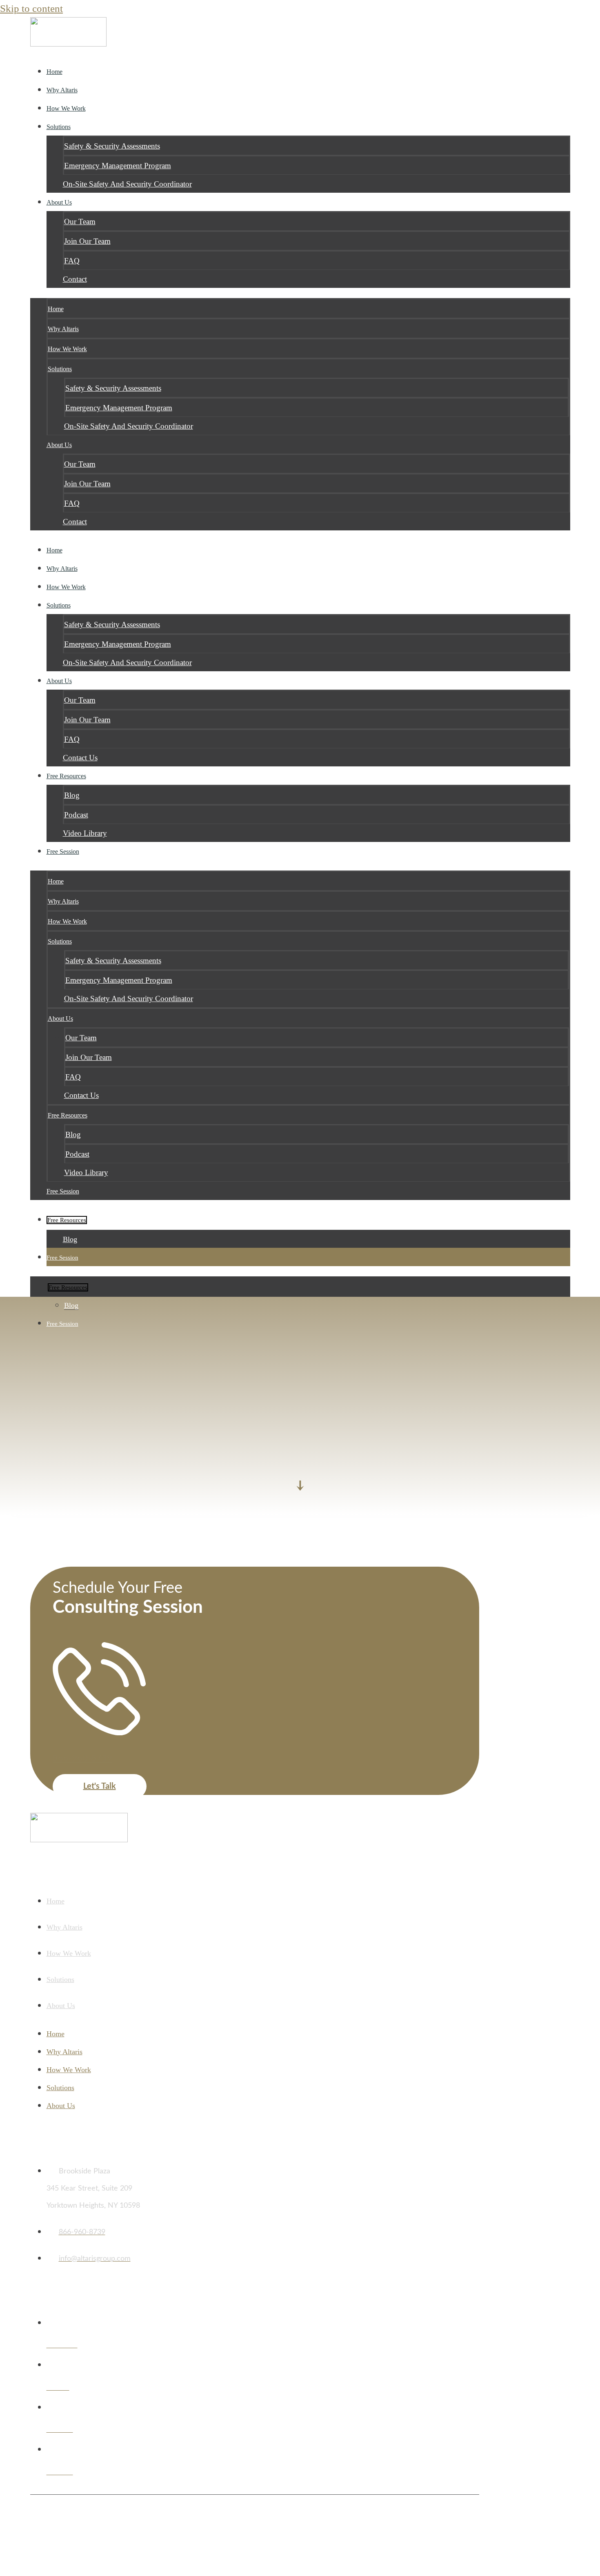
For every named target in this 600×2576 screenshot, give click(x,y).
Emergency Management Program (118, 166)
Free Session (63, 852)
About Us (59, 202)
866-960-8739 (82, 1758)
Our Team (80, 222)
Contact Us (81, 1095)
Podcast (76, 815)
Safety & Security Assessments (112, 146)
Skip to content (31, 8)
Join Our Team (87, 241)
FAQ (72, 261)
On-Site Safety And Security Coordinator (127, 184)
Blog (72, 795)
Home (56, 309)
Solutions (59, 127)
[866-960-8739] (99, 1731)
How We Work (67, 349)
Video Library (85, 833)
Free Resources (66, 776)
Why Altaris (63, 329)
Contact (75, 279)
